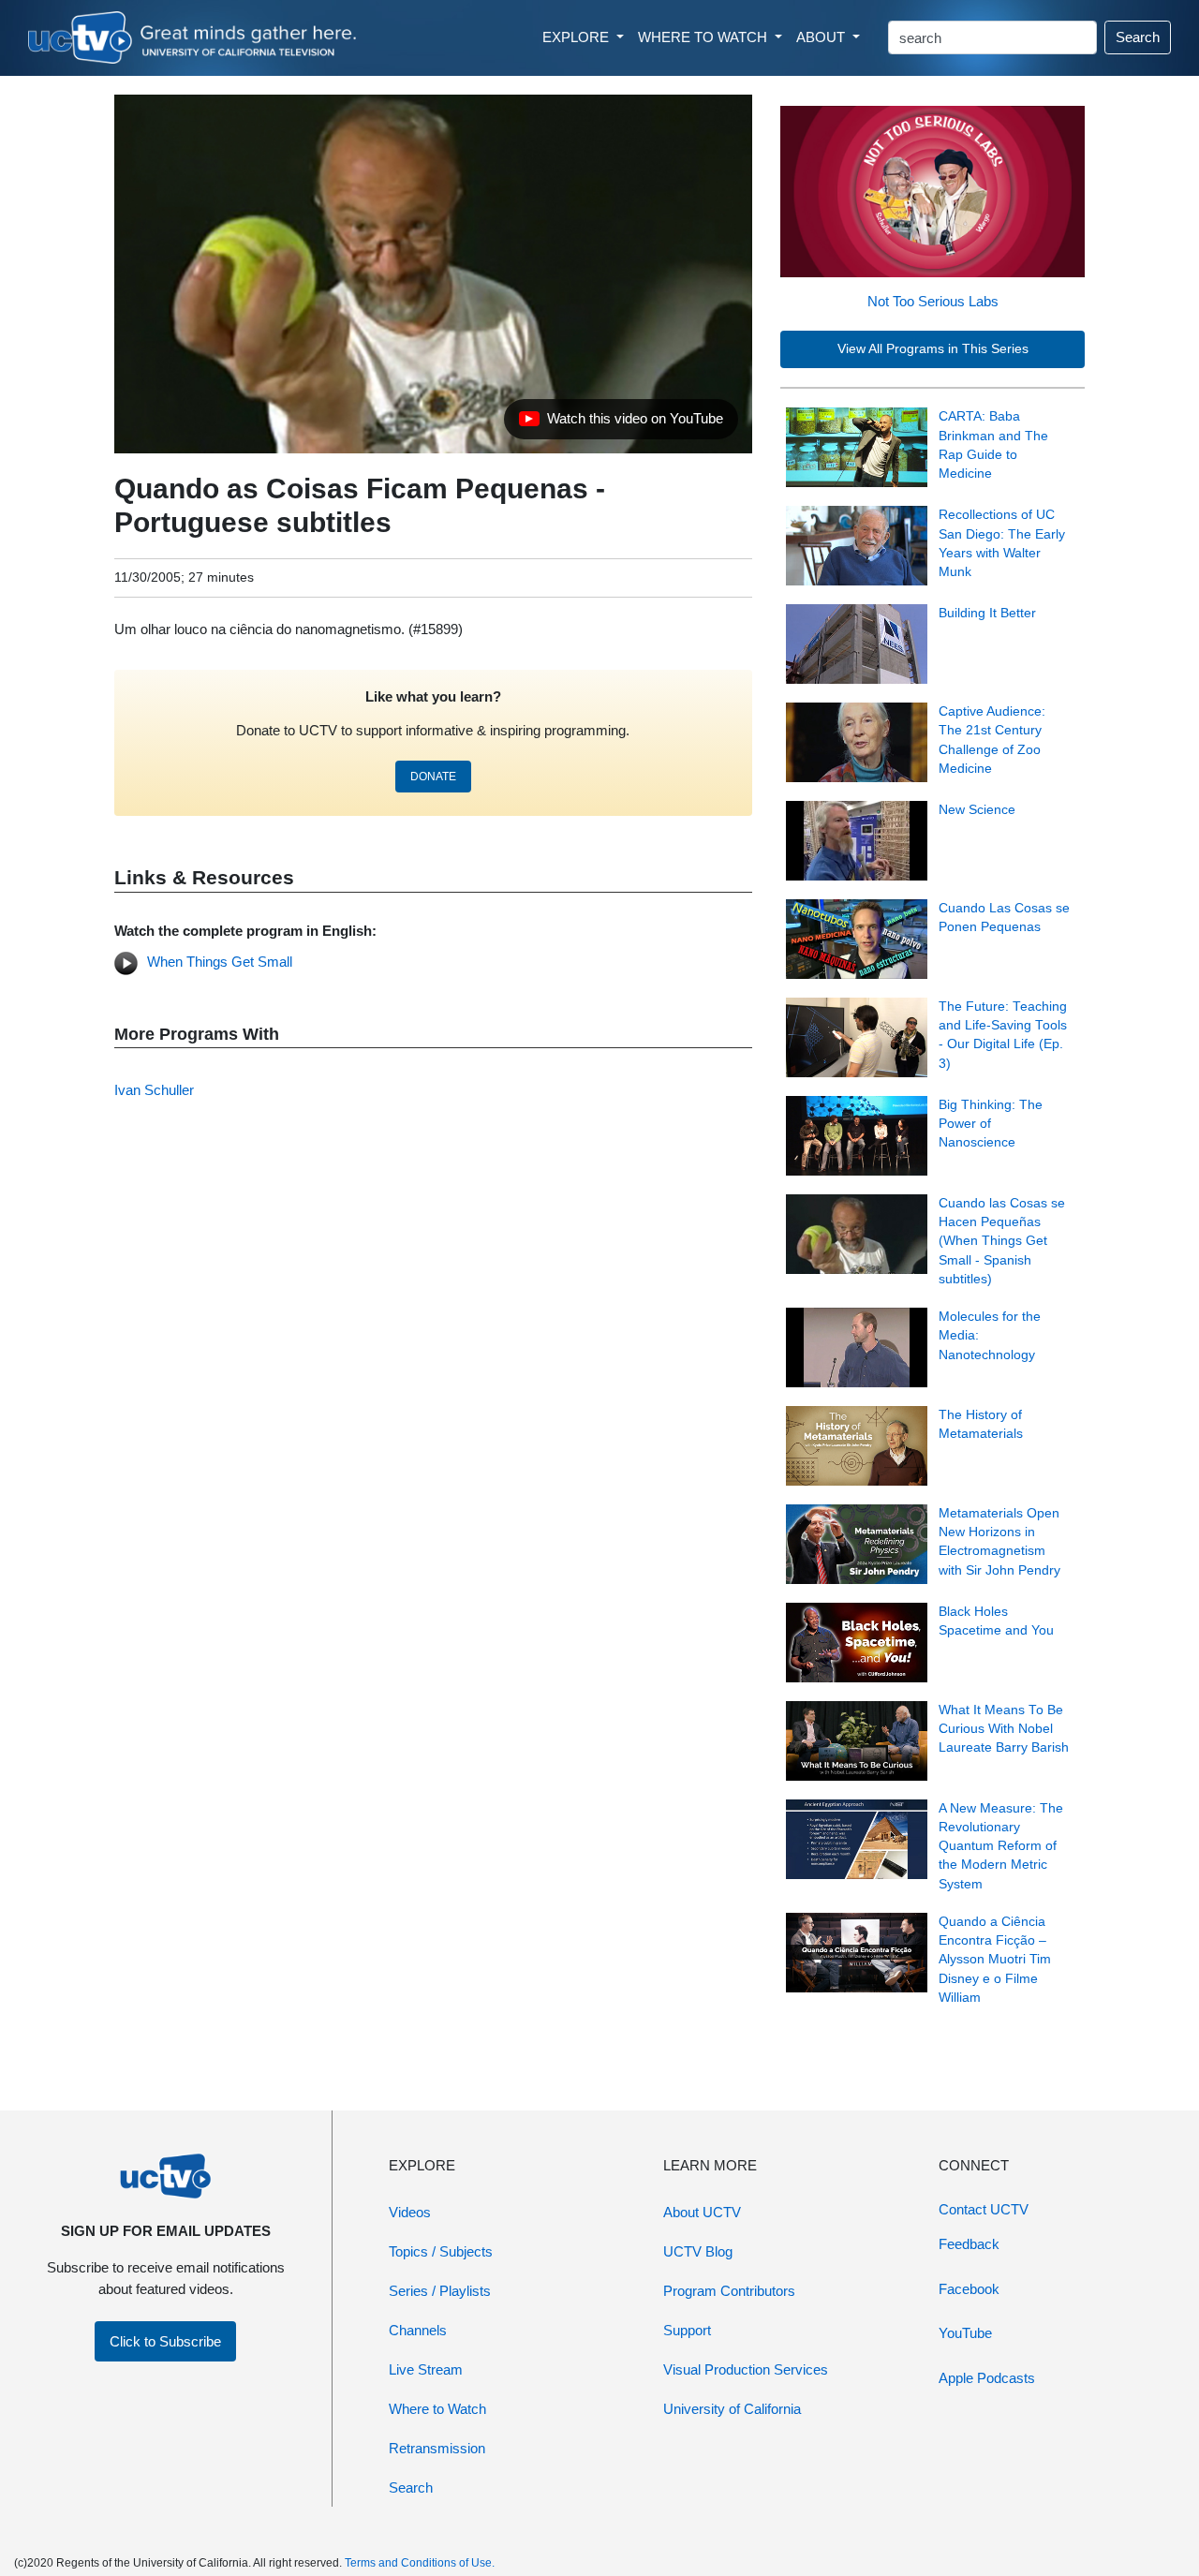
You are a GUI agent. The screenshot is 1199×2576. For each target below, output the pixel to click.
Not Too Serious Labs (933, 301)
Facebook (969, 2289)
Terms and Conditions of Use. (420, 2563)
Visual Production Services (746, 2369)
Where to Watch (437, 2409)
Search (1138, 37)
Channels (418, 2330)
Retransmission (437, 2448)
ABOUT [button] (822, 37)
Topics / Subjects (441, 2251)
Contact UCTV (984, 2209)
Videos (410, 2212)
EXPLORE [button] (577, 37)
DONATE (433, 777)
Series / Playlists (440, 2291)
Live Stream (426, 2369)
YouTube (965, 2333)
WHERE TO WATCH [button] (704, 37)
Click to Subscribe (165, 2341)
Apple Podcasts (987, 2378)
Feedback (969, 2244)
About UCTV (702, 2212)
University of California (732, 2409)
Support (687, 2330)
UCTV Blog (698, 2251)
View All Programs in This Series (933, 349)
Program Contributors (729, 2291)
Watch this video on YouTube (621, 423)
